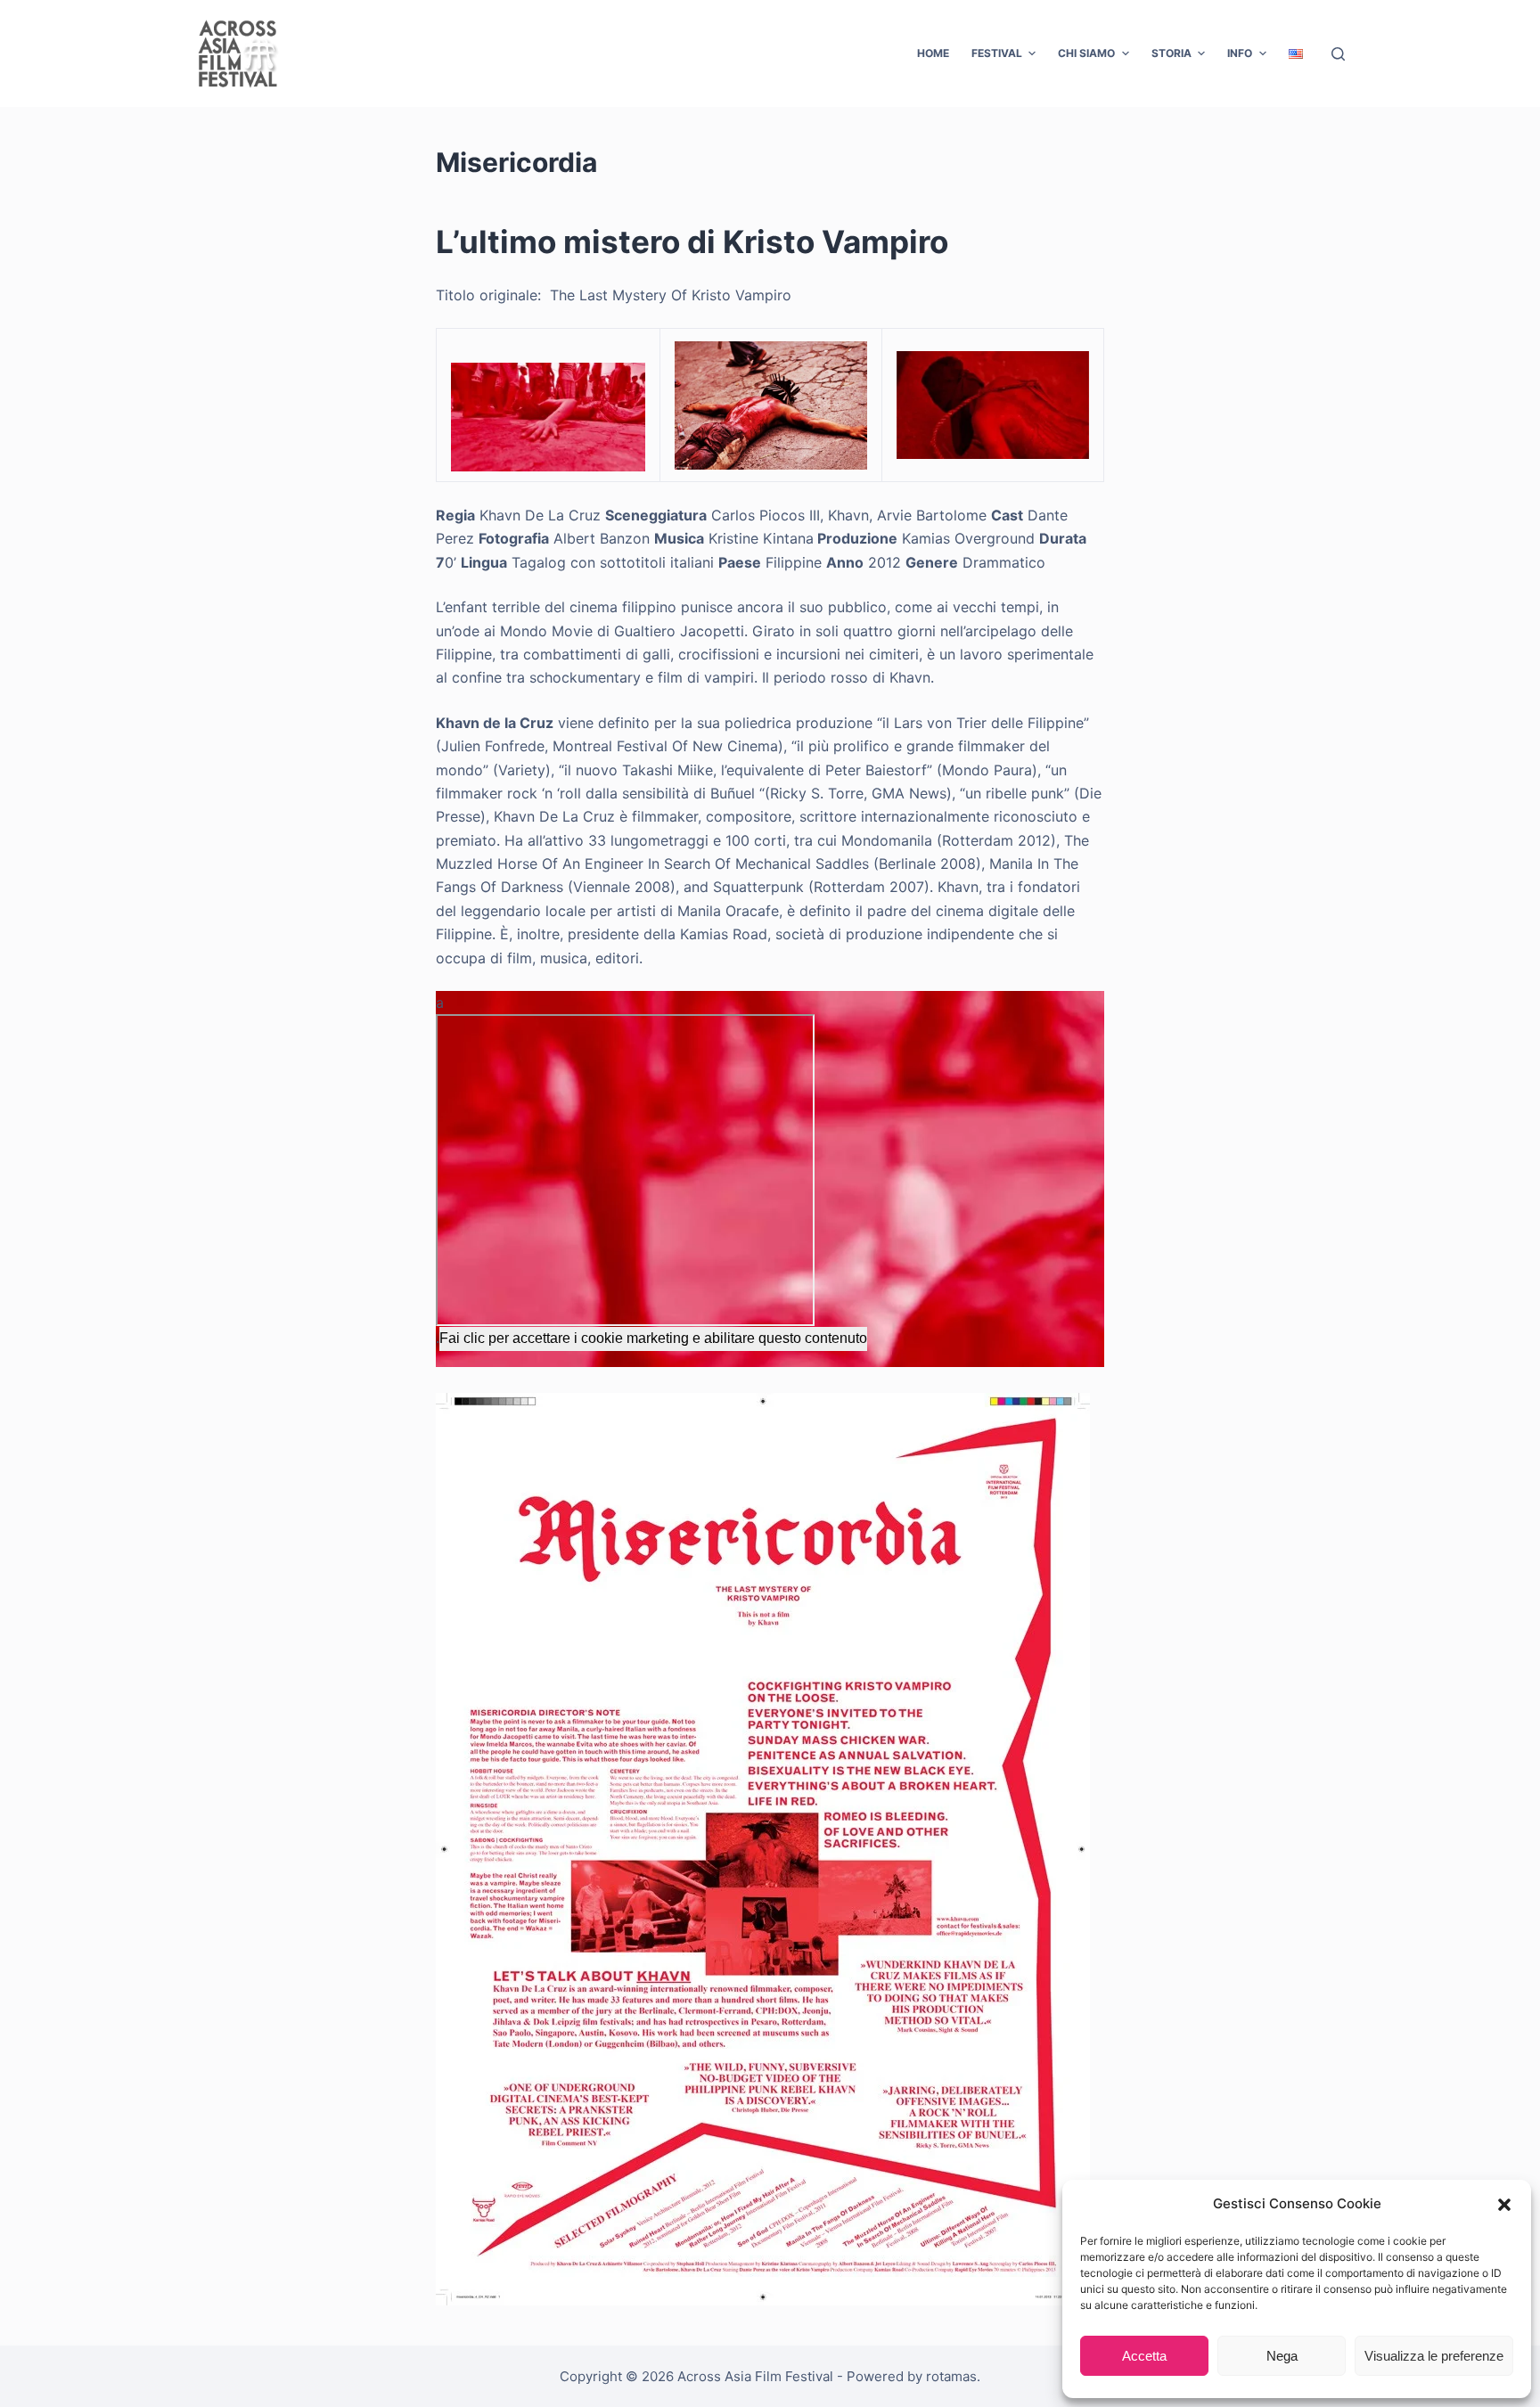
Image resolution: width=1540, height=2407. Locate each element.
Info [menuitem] (1240, 53)
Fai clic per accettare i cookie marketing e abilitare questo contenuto (653, 1338)
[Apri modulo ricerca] (1338, 54)
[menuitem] (1295, 53)
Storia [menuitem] (1171, 53)
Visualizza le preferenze (1434, 2356)
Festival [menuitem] (997, 53)
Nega (1282, 2356)
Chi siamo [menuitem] (1086, 53)
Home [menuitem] (933, 53)
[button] (1504, 2205)
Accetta (1144, 2356)
